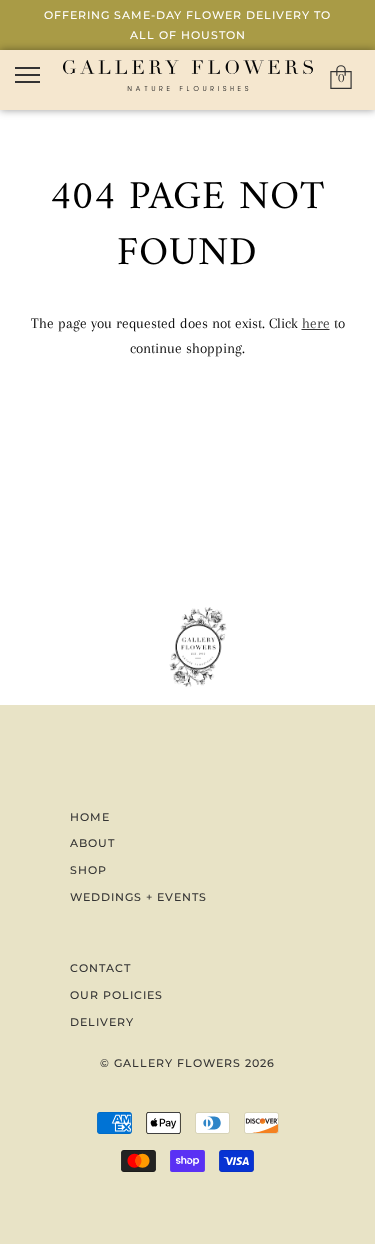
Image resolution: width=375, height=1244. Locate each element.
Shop (88, 870)
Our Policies (116, 995)
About (92, 843)
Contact (100, 968)
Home (90, 817)
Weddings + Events (138, 897)
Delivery (102, 1022)
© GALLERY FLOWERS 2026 (187, 1063)
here (316, 323)
